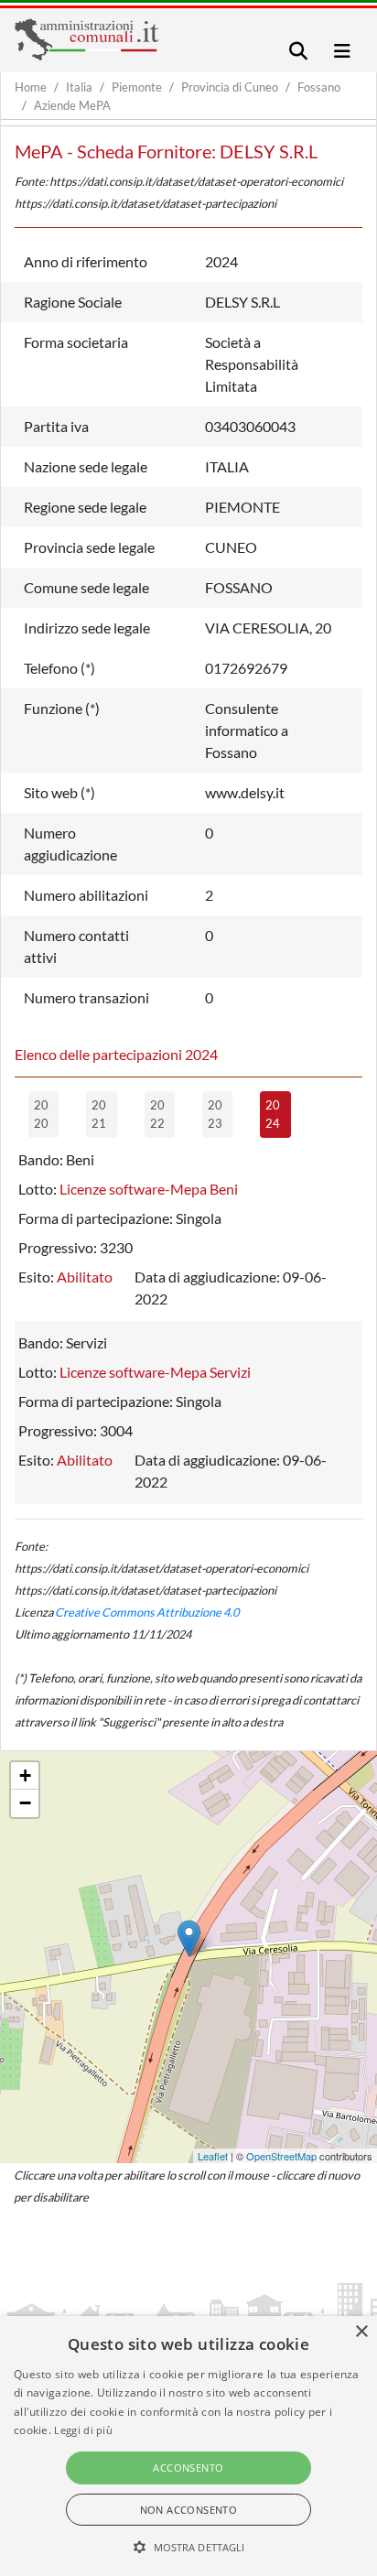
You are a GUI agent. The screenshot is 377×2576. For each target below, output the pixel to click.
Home (31, 87)
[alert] (188, 2446)
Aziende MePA (72, 105)
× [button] (361, 2332)
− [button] (25, 1803)
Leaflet (213, 2156)
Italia (79, 87)
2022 (157, 1114)
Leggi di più (83, 2430)
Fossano (319, 87)
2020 (41, 1114)
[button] (189, 2547)
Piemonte (137, 87)
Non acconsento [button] (189, 2510)
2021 (99, 1114)
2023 (215, 1114)
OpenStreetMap (281, 2156)
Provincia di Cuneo (230, 87)
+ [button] (25, 1775)
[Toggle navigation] (298, 51)
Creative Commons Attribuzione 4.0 (147, 1612)
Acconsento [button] (188, 2468)
